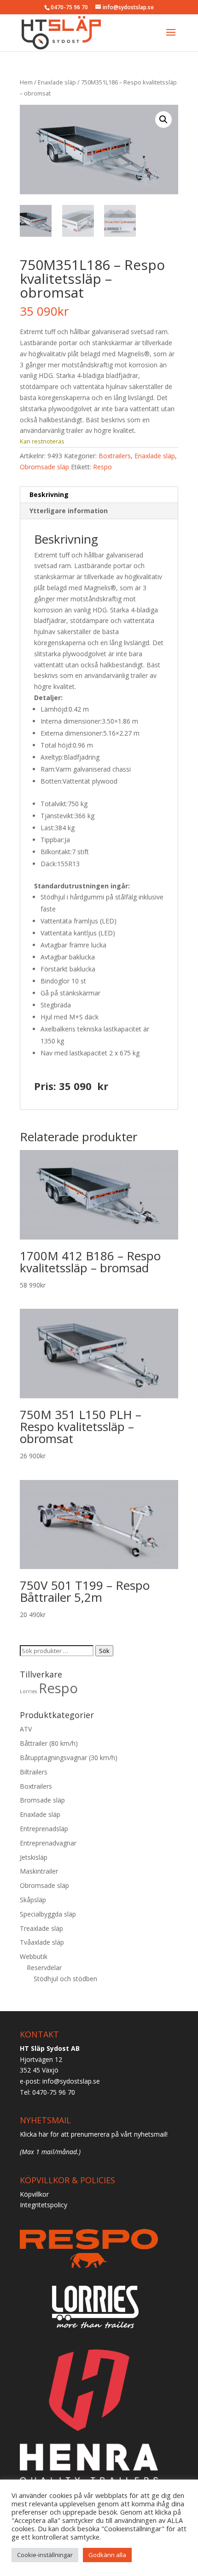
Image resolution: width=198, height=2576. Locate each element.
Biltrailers (34, 1772)
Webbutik (34, 1956)
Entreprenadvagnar (48, 1843)
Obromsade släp (44, 467)
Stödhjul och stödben (65, 1979)
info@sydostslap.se (71, 2081)
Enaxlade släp (57, 82)
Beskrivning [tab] (49, 494)
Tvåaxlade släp (42, 1942)
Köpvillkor (34, 2194)
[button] (163, 120)
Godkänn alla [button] (107, 2555)
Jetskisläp (34, 1857)
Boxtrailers (115, 456)
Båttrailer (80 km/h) (49, 1743)
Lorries (28, 1691)
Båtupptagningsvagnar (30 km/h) (69, 1758)
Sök (104, 1651)
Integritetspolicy (44, 2205)
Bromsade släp (42, 1800)
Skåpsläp (33, 1900)
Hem (26, 82)
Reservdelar (44, 1968)
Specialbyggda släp (48, 1914)
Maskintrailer (39, 1871)
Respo (102, 467)
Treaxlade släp (41, 1928)
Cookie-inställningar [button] (45, 2555)
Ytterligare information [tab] (69, 511)
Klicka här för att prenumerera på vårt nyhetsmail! (94, 2134)
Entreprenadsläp (44, 1829)
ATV (26, 1729)
